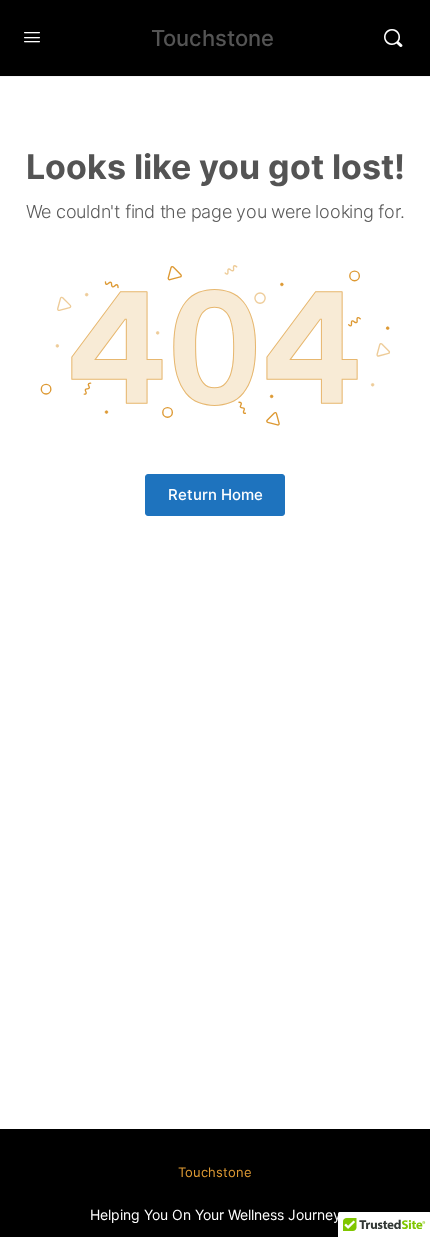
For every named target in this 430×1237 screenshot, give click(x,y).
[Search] (393, 38)
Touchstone (212, 38)
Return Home (215, 494)
